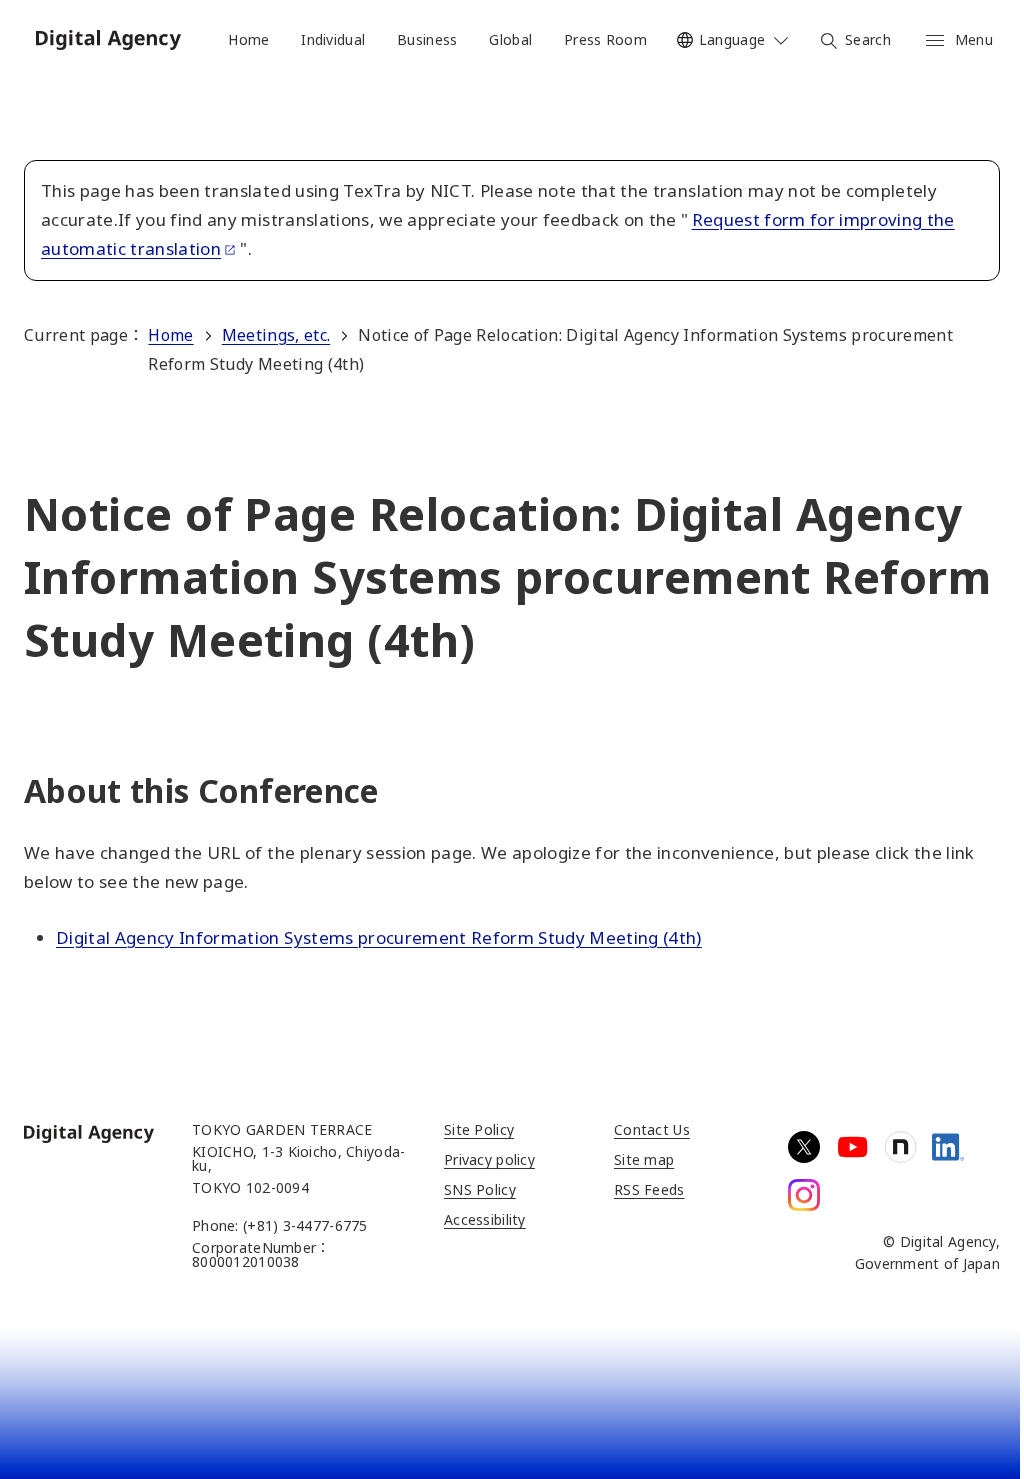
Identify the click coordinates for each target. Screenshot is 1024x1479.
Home (170, 335)
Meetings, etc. (276, 335)
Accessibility (485, 1219)
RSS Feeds (649, 1189)
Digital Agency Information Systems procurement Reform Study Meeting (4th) (379, 937)
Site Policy (479, 1129)
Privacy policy (489, 1159)
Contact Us (652, 1129)
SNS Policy (480, 1189)
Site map (644, 1159)
